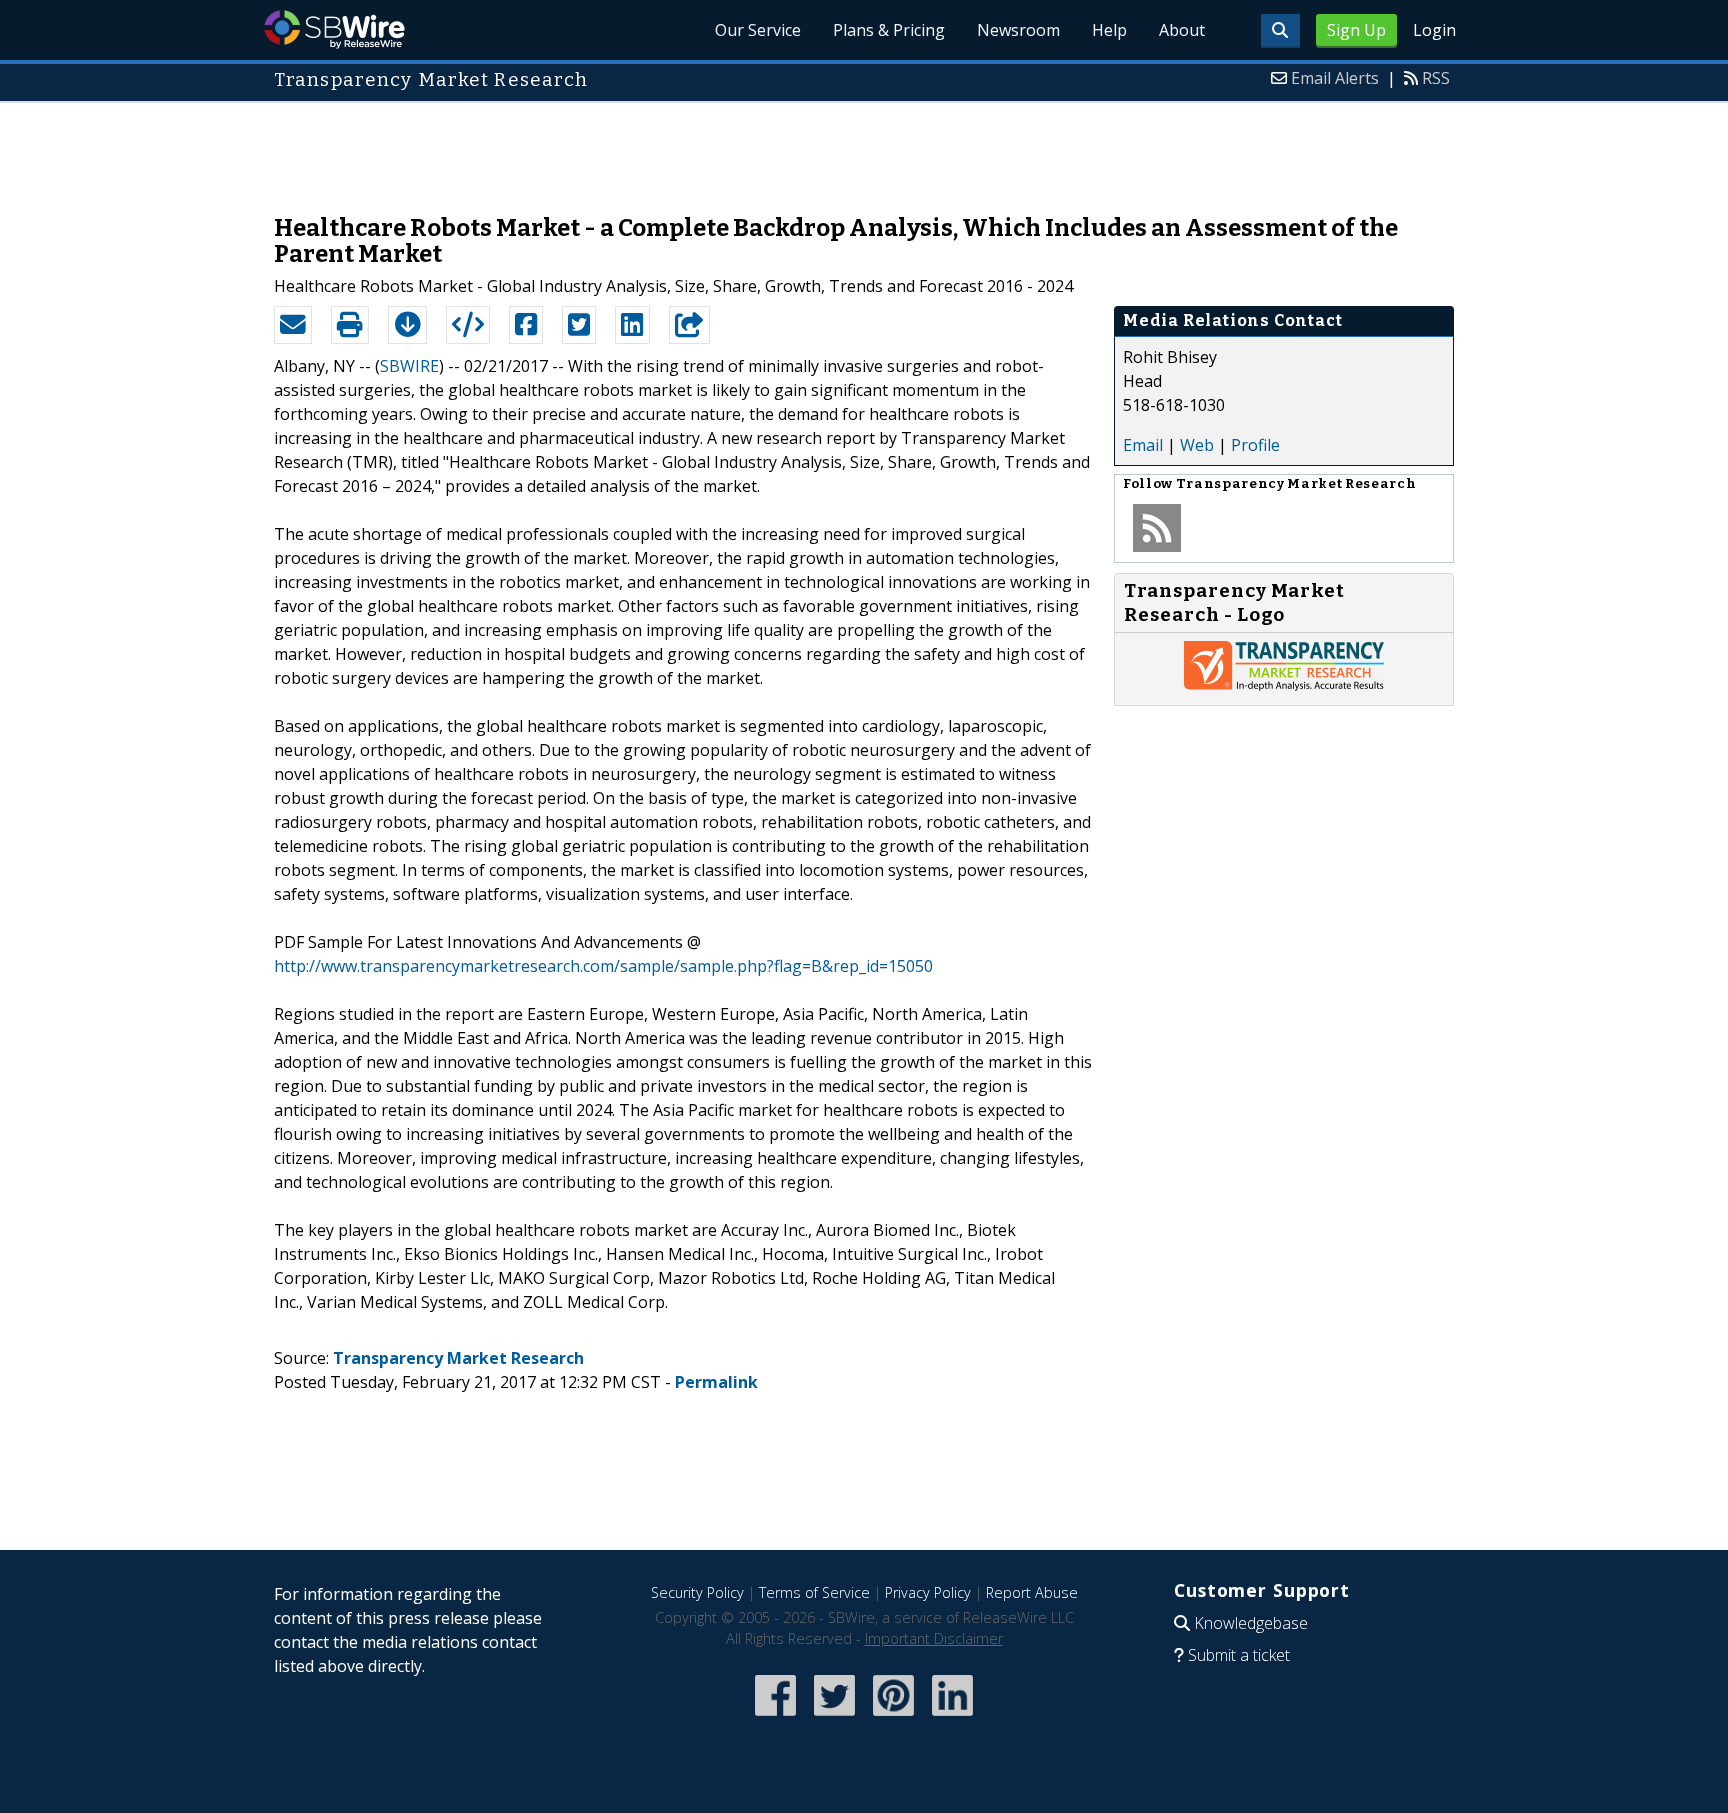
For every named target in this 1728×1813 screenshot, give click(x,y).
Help (1109, 30)
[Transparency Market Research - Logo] (1284, 685)
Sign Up (1356, 30)
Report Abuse (1032, 1592)
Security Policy (697, 1592)
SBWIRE (409, 366)
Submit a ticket (1239, 1655)
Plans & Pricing (889, 30)
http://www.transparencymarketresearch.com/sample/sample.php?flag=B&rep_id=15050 (603, 966)
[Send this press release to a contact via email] (293, 325)
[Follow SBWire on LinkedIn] (952, 1717)
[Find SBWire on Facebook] (775, 1717)
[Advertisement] (864, 148)
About (1182, 30)
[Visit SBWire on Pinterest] (893, 1717)
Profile (1255, 445)
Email (1143, 445)
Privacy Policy (928, 1592)
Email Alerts (1335, 78)
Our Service (758, 30)
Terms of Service (814, 1592)
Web (1197, 445)
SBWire (334, 29)
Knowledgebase (1251, 1623)
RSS (1436, 78)
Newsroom (1018, 30)
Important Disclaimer (934, 1638)
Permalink (716, 1382)
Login (1434, 30)
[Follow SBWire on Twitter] (834, 1717)
